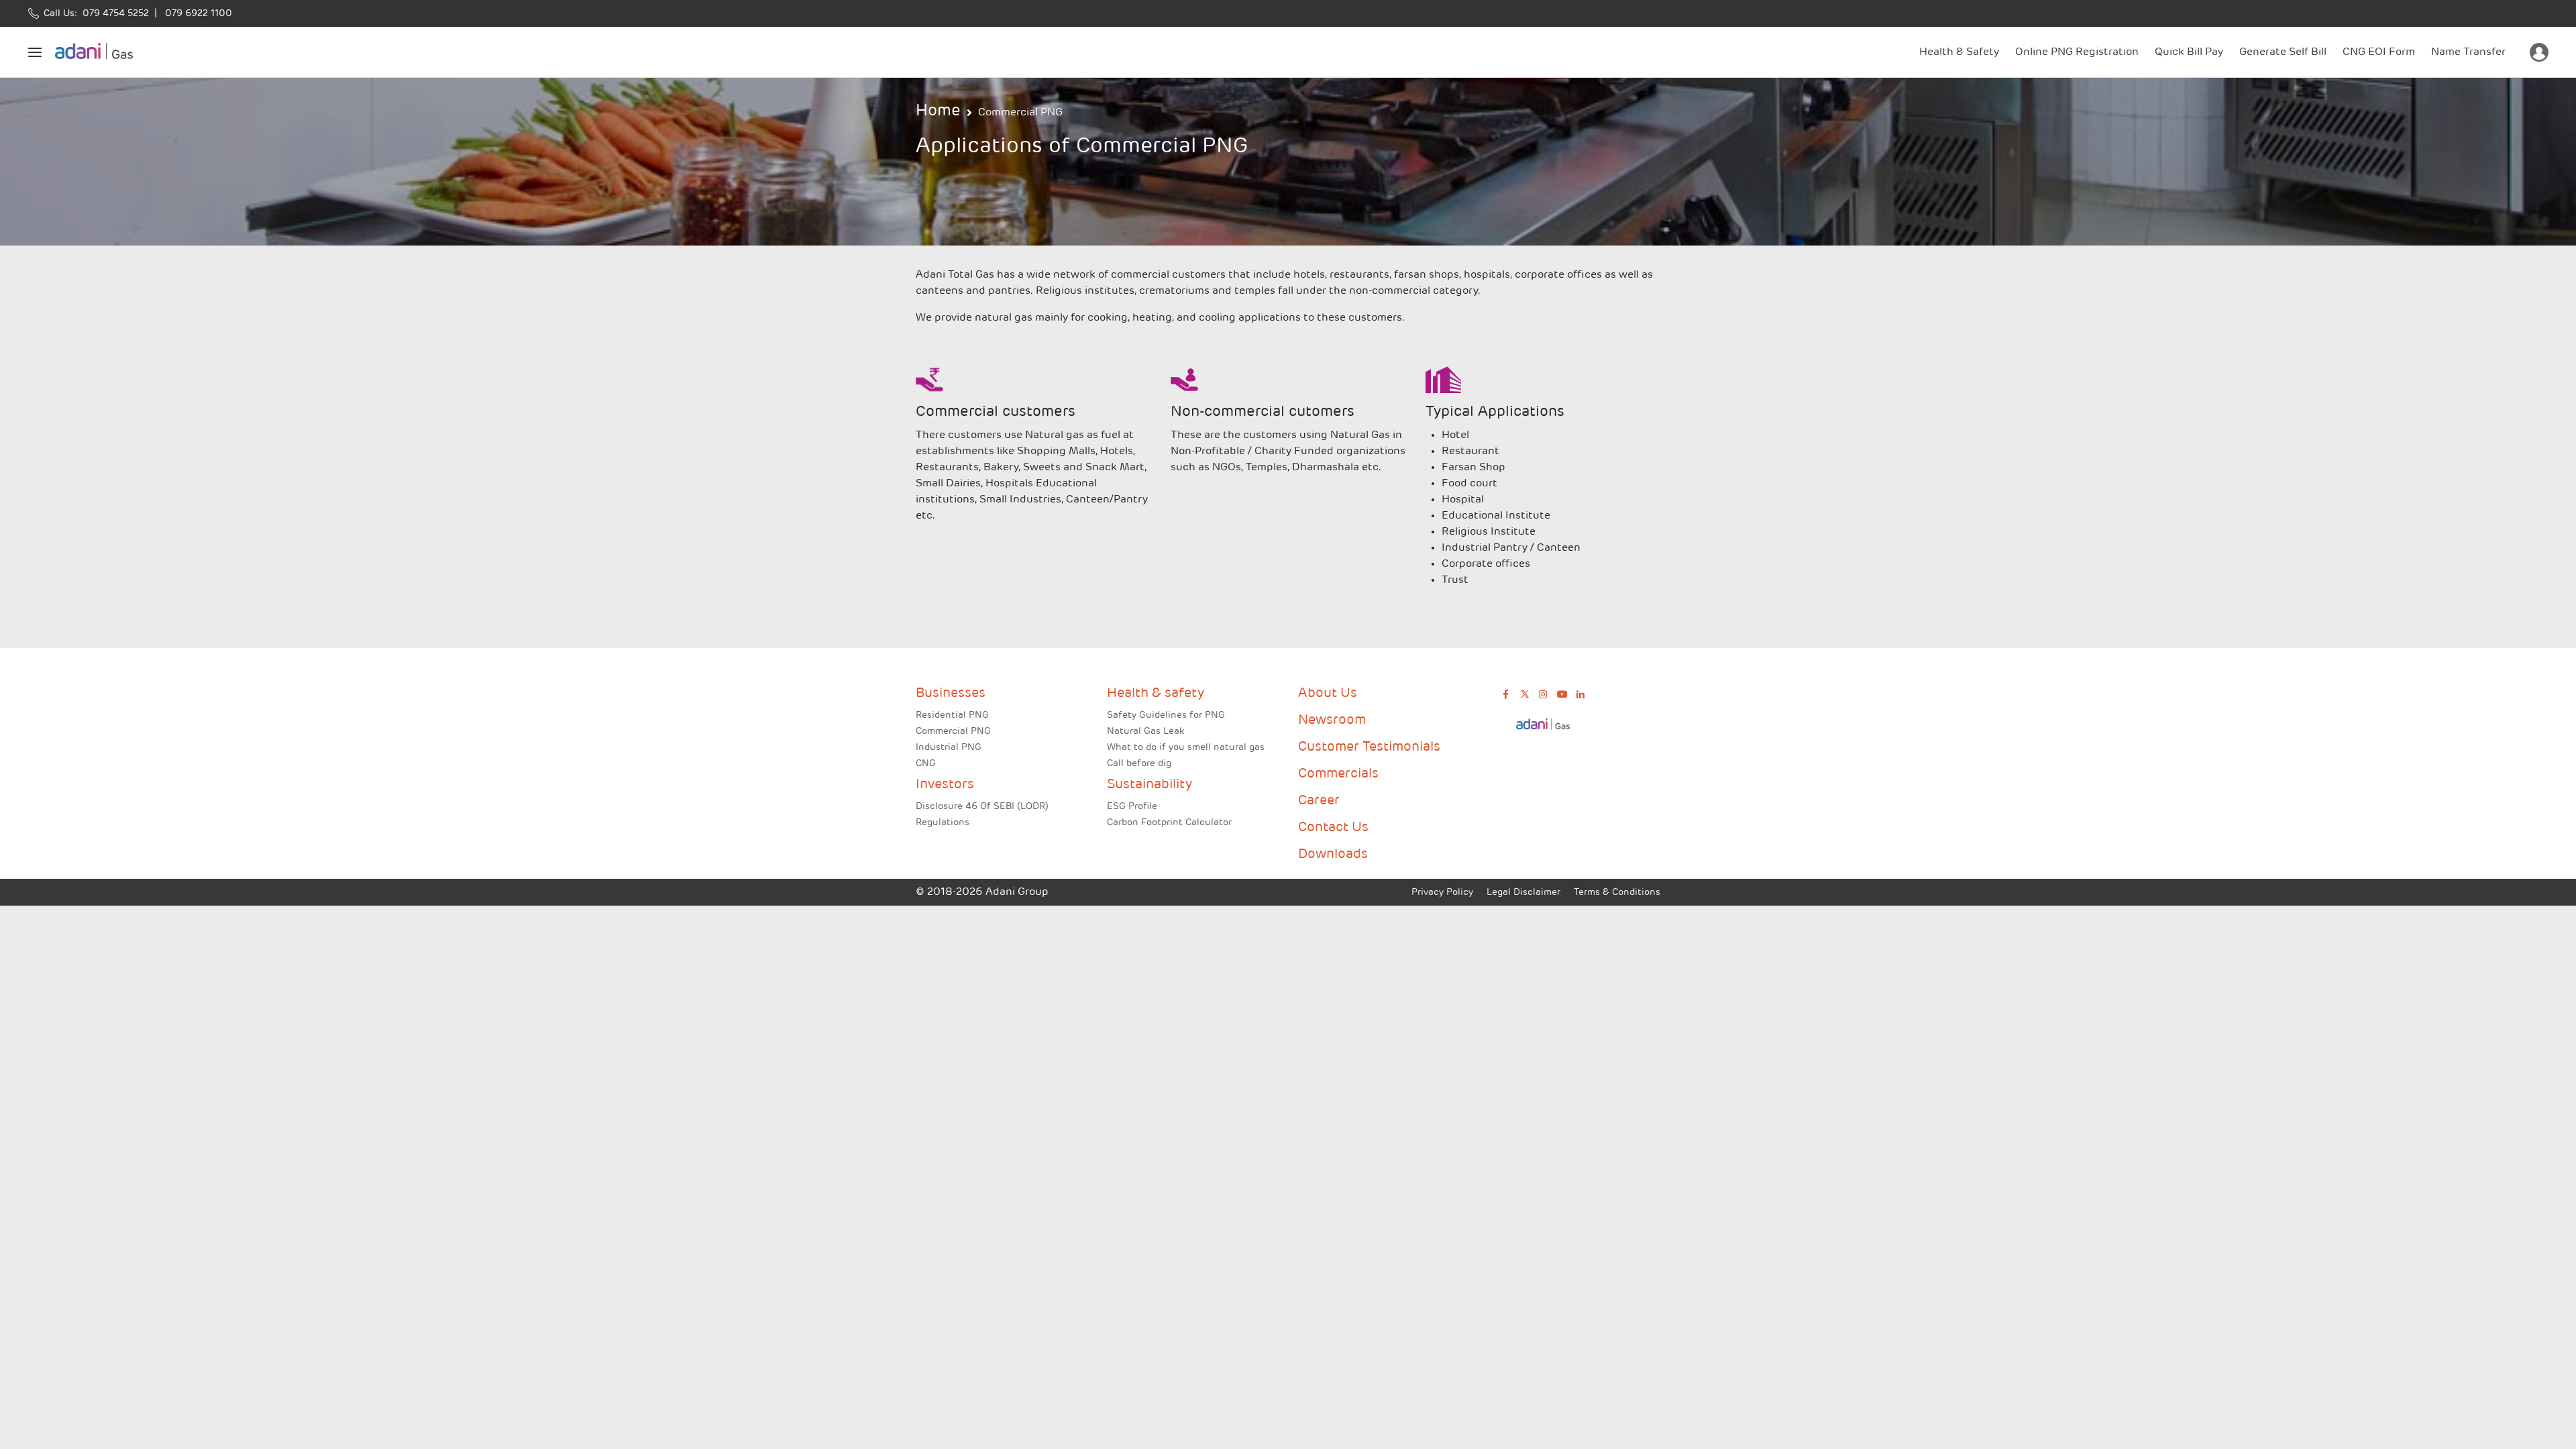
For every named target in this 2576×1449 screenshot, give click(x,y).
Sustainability (1149, 785)
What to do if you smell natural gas (1186, 748)
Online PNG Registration (2077, 52)
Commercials (1338, 774)
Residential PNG (952, 715)
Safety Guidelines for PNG (1166, 715)
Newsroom (1332, 720)
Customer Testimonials (1369, 747)
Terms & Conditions (1617, 893)
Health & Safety (1959, 52)
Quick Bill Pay (2189, 52)
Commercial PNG (1020, 113)
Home (938, 111)
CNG (926, 764)
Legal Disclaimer (1523, 893)
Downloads (1333, 855)
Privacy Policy (1442, 893)
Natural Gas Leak (1145, 732)
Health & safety (1156, 694)
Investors (945, 785)
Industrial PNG (949, 748)
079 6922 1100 (196, 14)
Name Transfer (2468, 52)
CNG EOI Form (2379, 52)
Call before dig (1139, 764)
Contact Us (1333, 828)
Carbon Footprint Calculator (1169, 823)
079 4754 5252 (113, 14)
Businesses (951, 694)
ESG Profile (1132, 807)
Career (1319, 801)
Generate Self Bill (2283, 52)
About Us (1328, 694)
